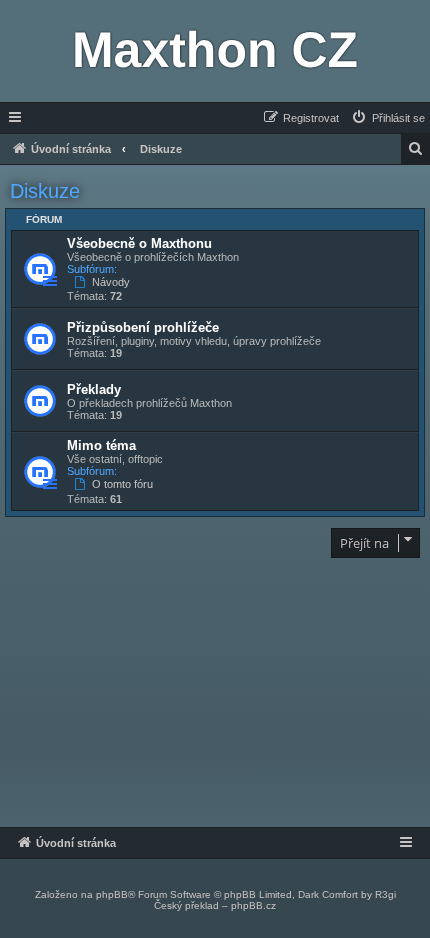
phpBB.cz (253, 905)
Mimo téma (101, 445)
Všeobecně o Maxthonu (139, 243)
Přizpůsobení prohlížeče (143, 327)
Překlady (94, 389)
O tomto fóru (122, 484)
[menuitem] (387, 118)
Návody (111, 282)
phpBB (112, 894)
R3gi (385, 894)
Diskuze (45, 191)
